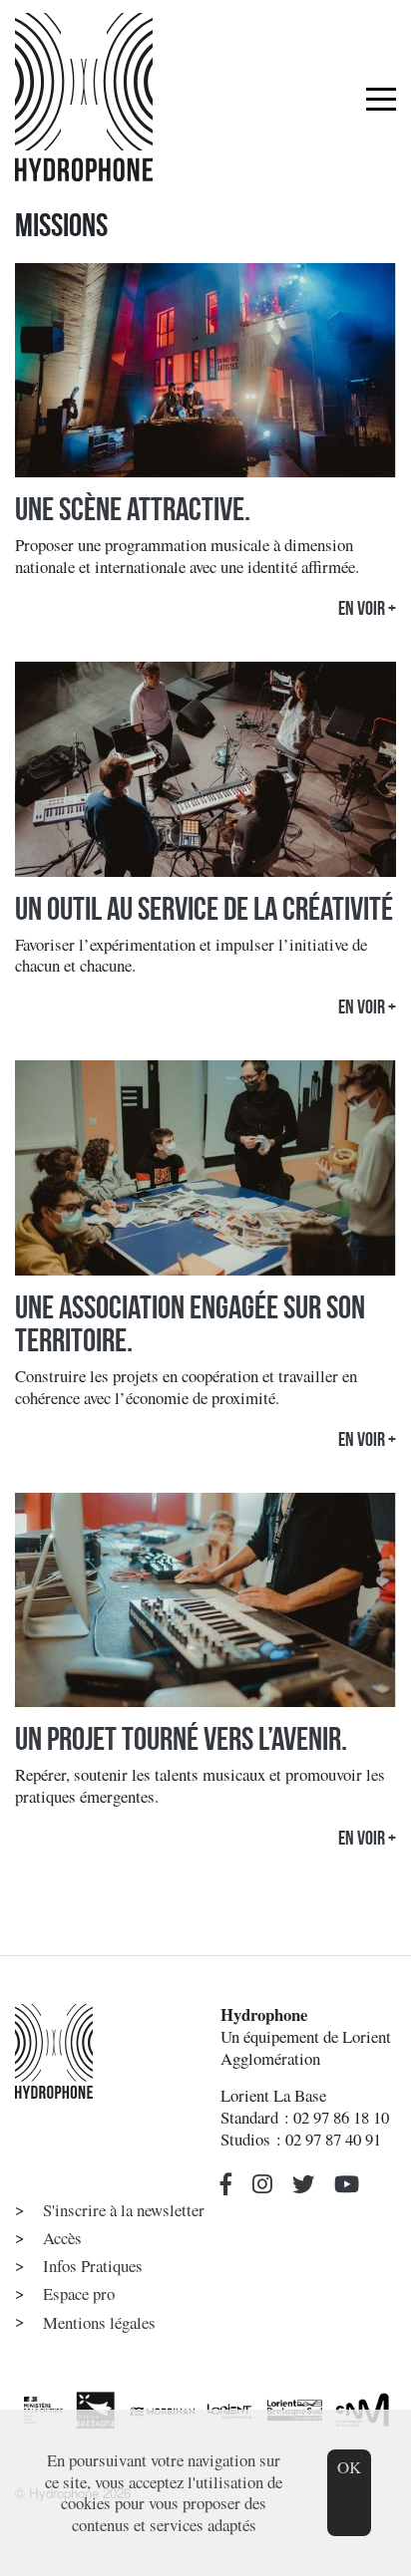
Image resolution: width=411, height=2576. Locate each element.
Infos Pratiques (93, 2266)
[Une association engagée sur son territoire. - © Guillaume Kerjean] (205, 1173)
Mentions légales (99, 2322)
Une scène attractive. (133, 509)
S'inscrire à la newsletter (124, 2210)
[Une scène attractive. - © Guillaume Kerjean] (205, 375)
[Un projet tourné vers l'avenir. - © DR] (205, 1605)
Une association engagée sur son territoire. (190, 1324)
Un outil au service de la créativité (204, 909)
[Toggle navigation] (381, 98)
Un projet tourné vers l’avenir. (181, 1739)
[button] (226, 2185)
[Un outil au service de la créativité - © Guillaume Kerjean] (205, 775)
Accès (62, 2238)
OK (349, 2467)
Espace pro (79, 2293)
